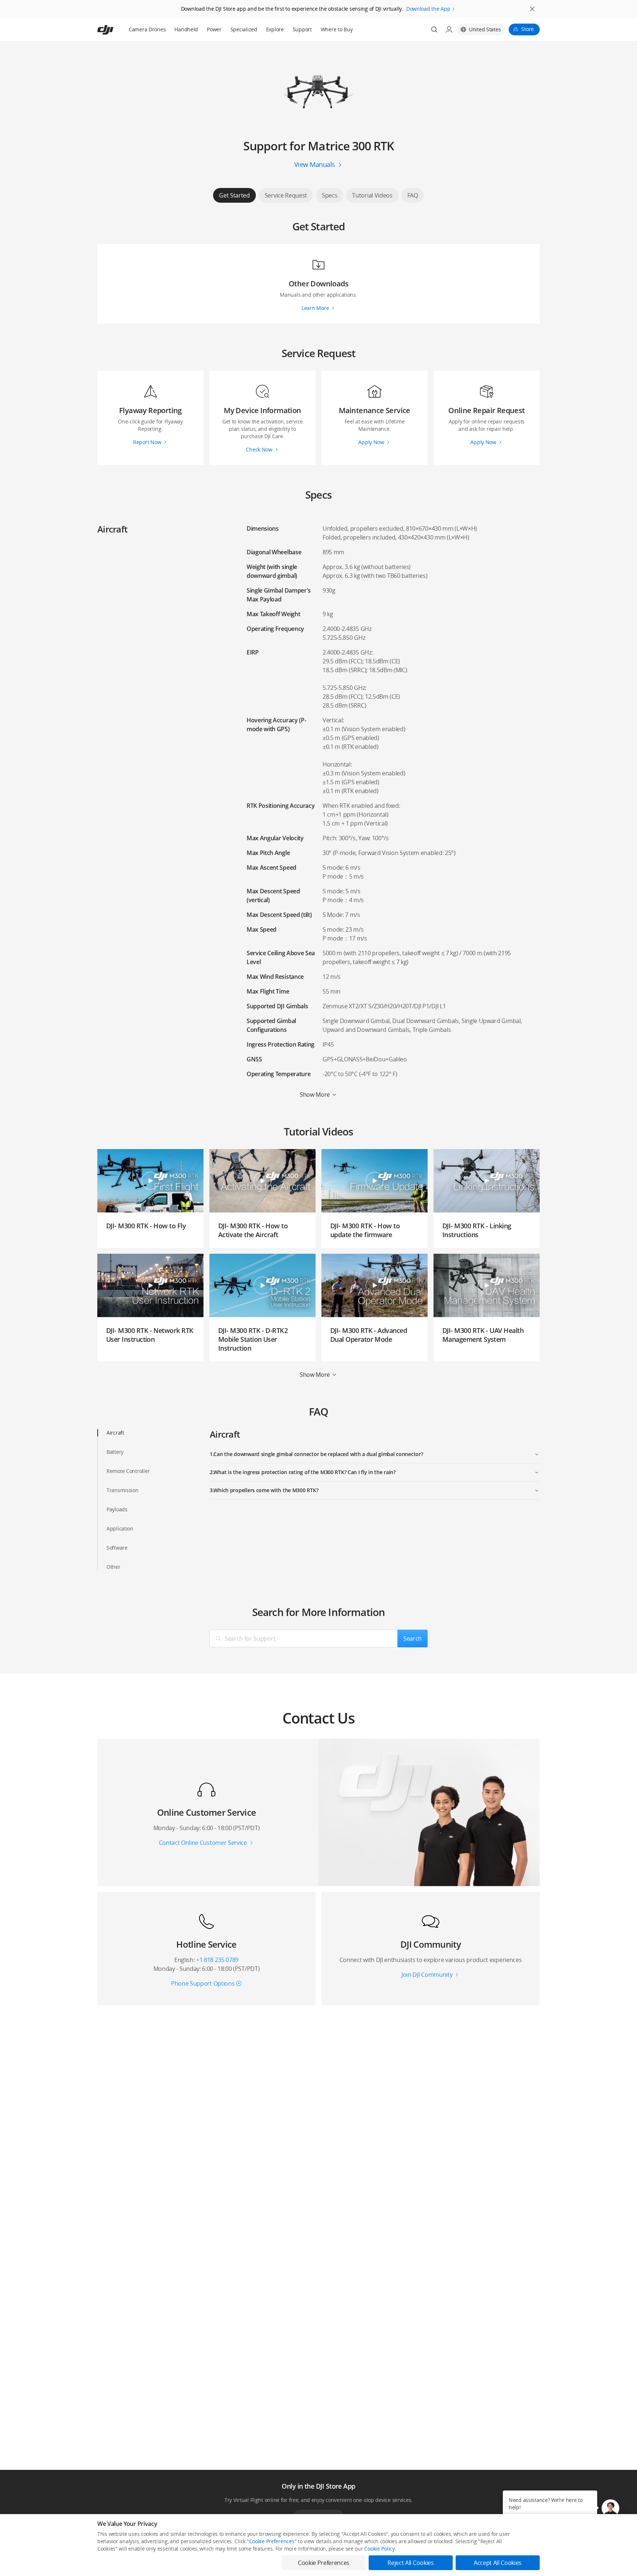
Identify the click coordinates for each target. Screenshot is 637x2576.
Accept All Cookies (498, 2563)
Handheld (186, 29)
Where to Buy (337, 29)
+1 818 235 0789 (217, 1960)
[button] (610, 2508)
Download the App (428, 9)
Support (302, 29)
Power (214, 29)
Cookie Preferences (272, 2541)
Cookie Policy (379, 2549)
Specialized (244, 29)
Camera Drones (147, 29)
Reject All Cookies (410, 2563)
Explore (275, 29)
